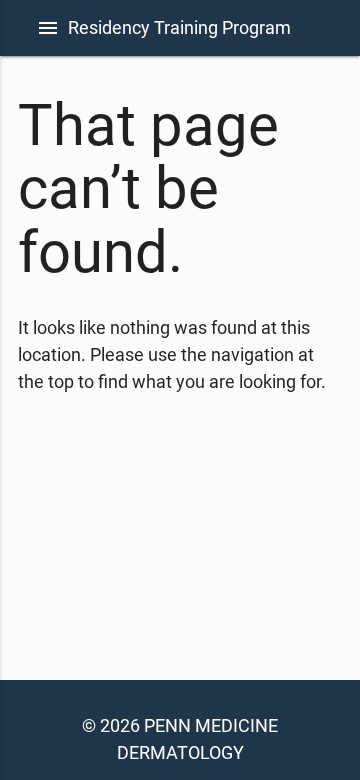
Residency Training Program (179, 27)
